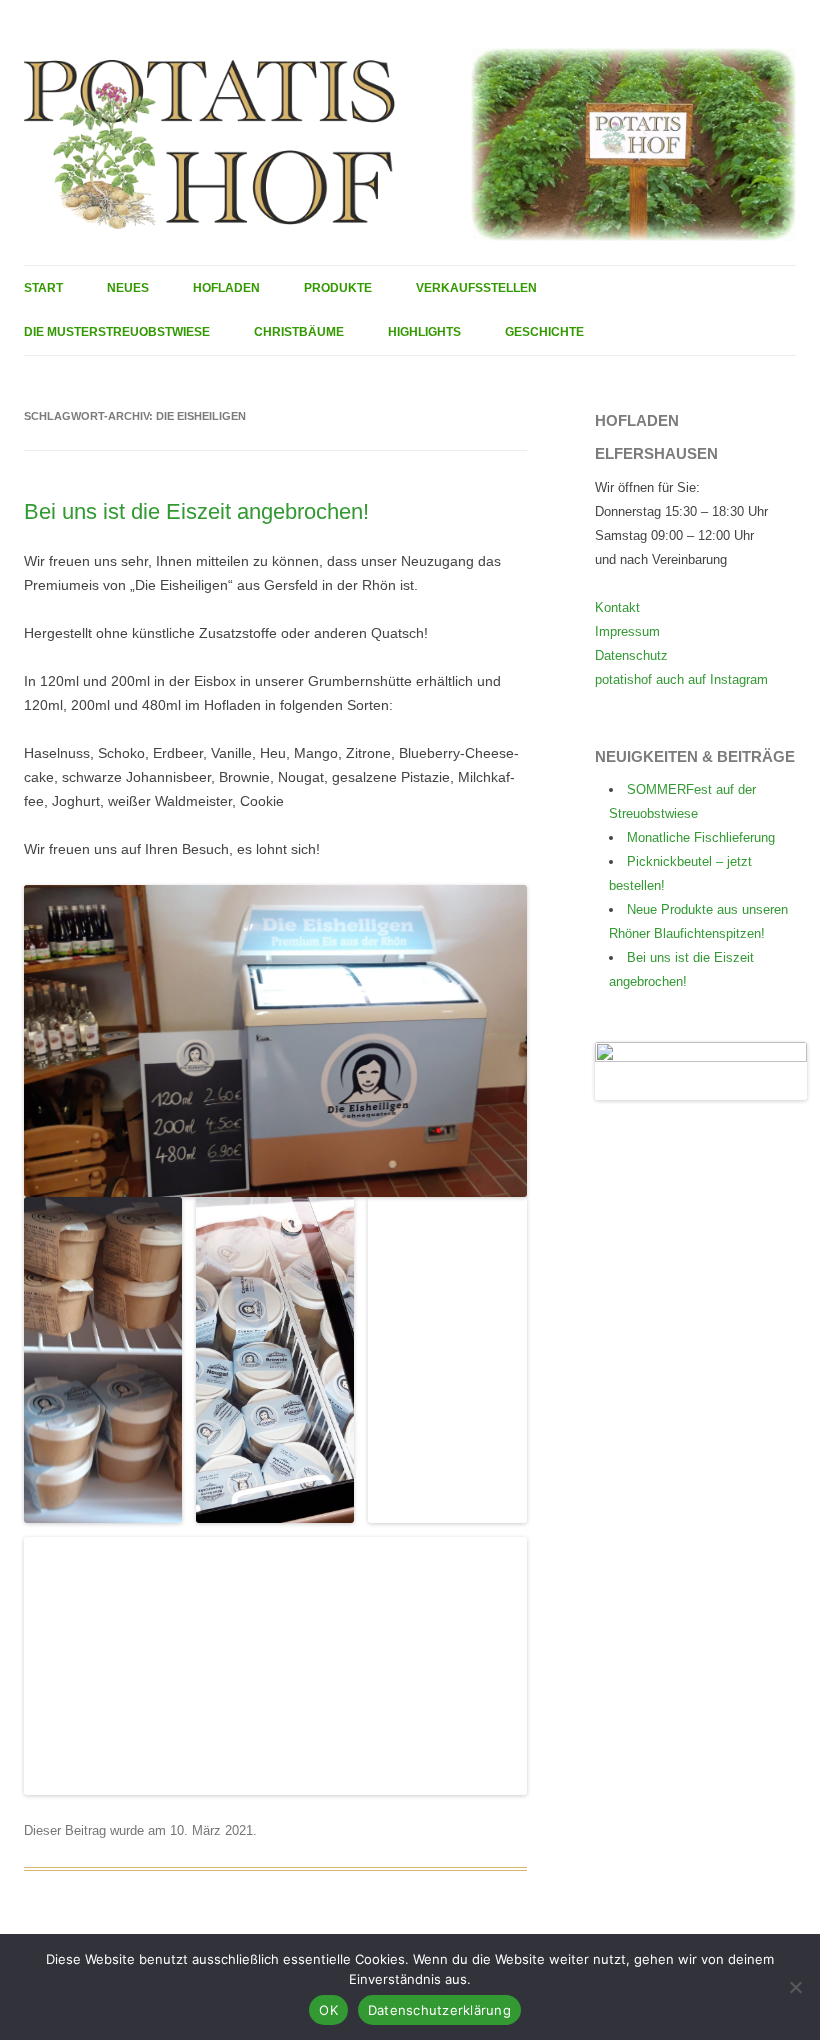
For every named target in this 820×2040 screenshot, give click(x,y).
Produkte (338, 288)
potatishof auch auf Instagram (681, 679)
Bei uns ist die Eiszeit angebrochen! (196, 511)
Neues (128, 288)
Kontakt (617, 607)
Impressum (627, 631)
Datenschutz (631, 655)
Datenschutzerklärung (439, 2010)
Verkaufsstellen (476, 288)
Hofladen (226, 288)
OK (328, 2010)
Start (43, 288)
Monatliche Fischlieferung (701, 837)
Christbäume (299, 332)
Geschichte (544, 332)
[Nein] (795, 1987)
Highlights (424, 332)
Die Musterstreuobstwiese (117, 332)
